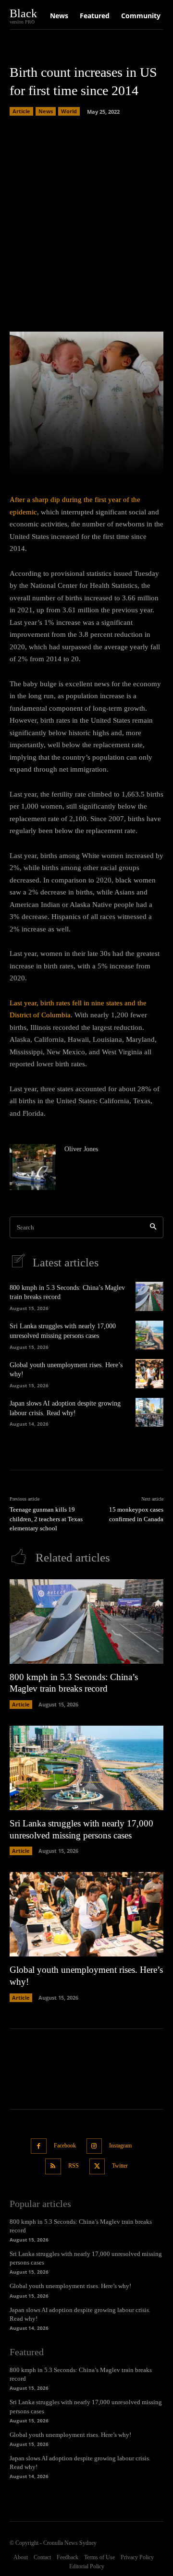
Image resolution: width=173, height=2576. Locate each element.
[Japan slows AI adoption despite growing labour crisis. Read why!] (149, 1412)
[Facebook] (39, 2146)
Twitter (120, 2166)
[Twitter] (97, 2166)
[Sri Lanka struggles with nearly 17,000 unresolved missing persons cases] (149, 1335)
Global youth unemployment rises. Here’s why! (70, 2286)
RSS (74, 2166)
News (46, 111)
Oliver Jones (81, 1149)
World (69, 111)
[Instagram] (94, 2146)
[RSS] (53, 2166)
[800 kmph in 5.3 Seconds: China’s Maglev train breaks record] (149, 1296)
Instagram (120, 2146)
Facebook (65, 2146)
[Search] (153, 1227)
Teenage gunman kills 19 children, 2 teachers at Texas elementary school (46, 1519)
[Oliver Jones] (33, 1167)
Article (21, 111)
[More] (144, 463)
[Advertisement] (86, 221)
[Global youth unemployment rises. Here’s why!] (149, 1373)
